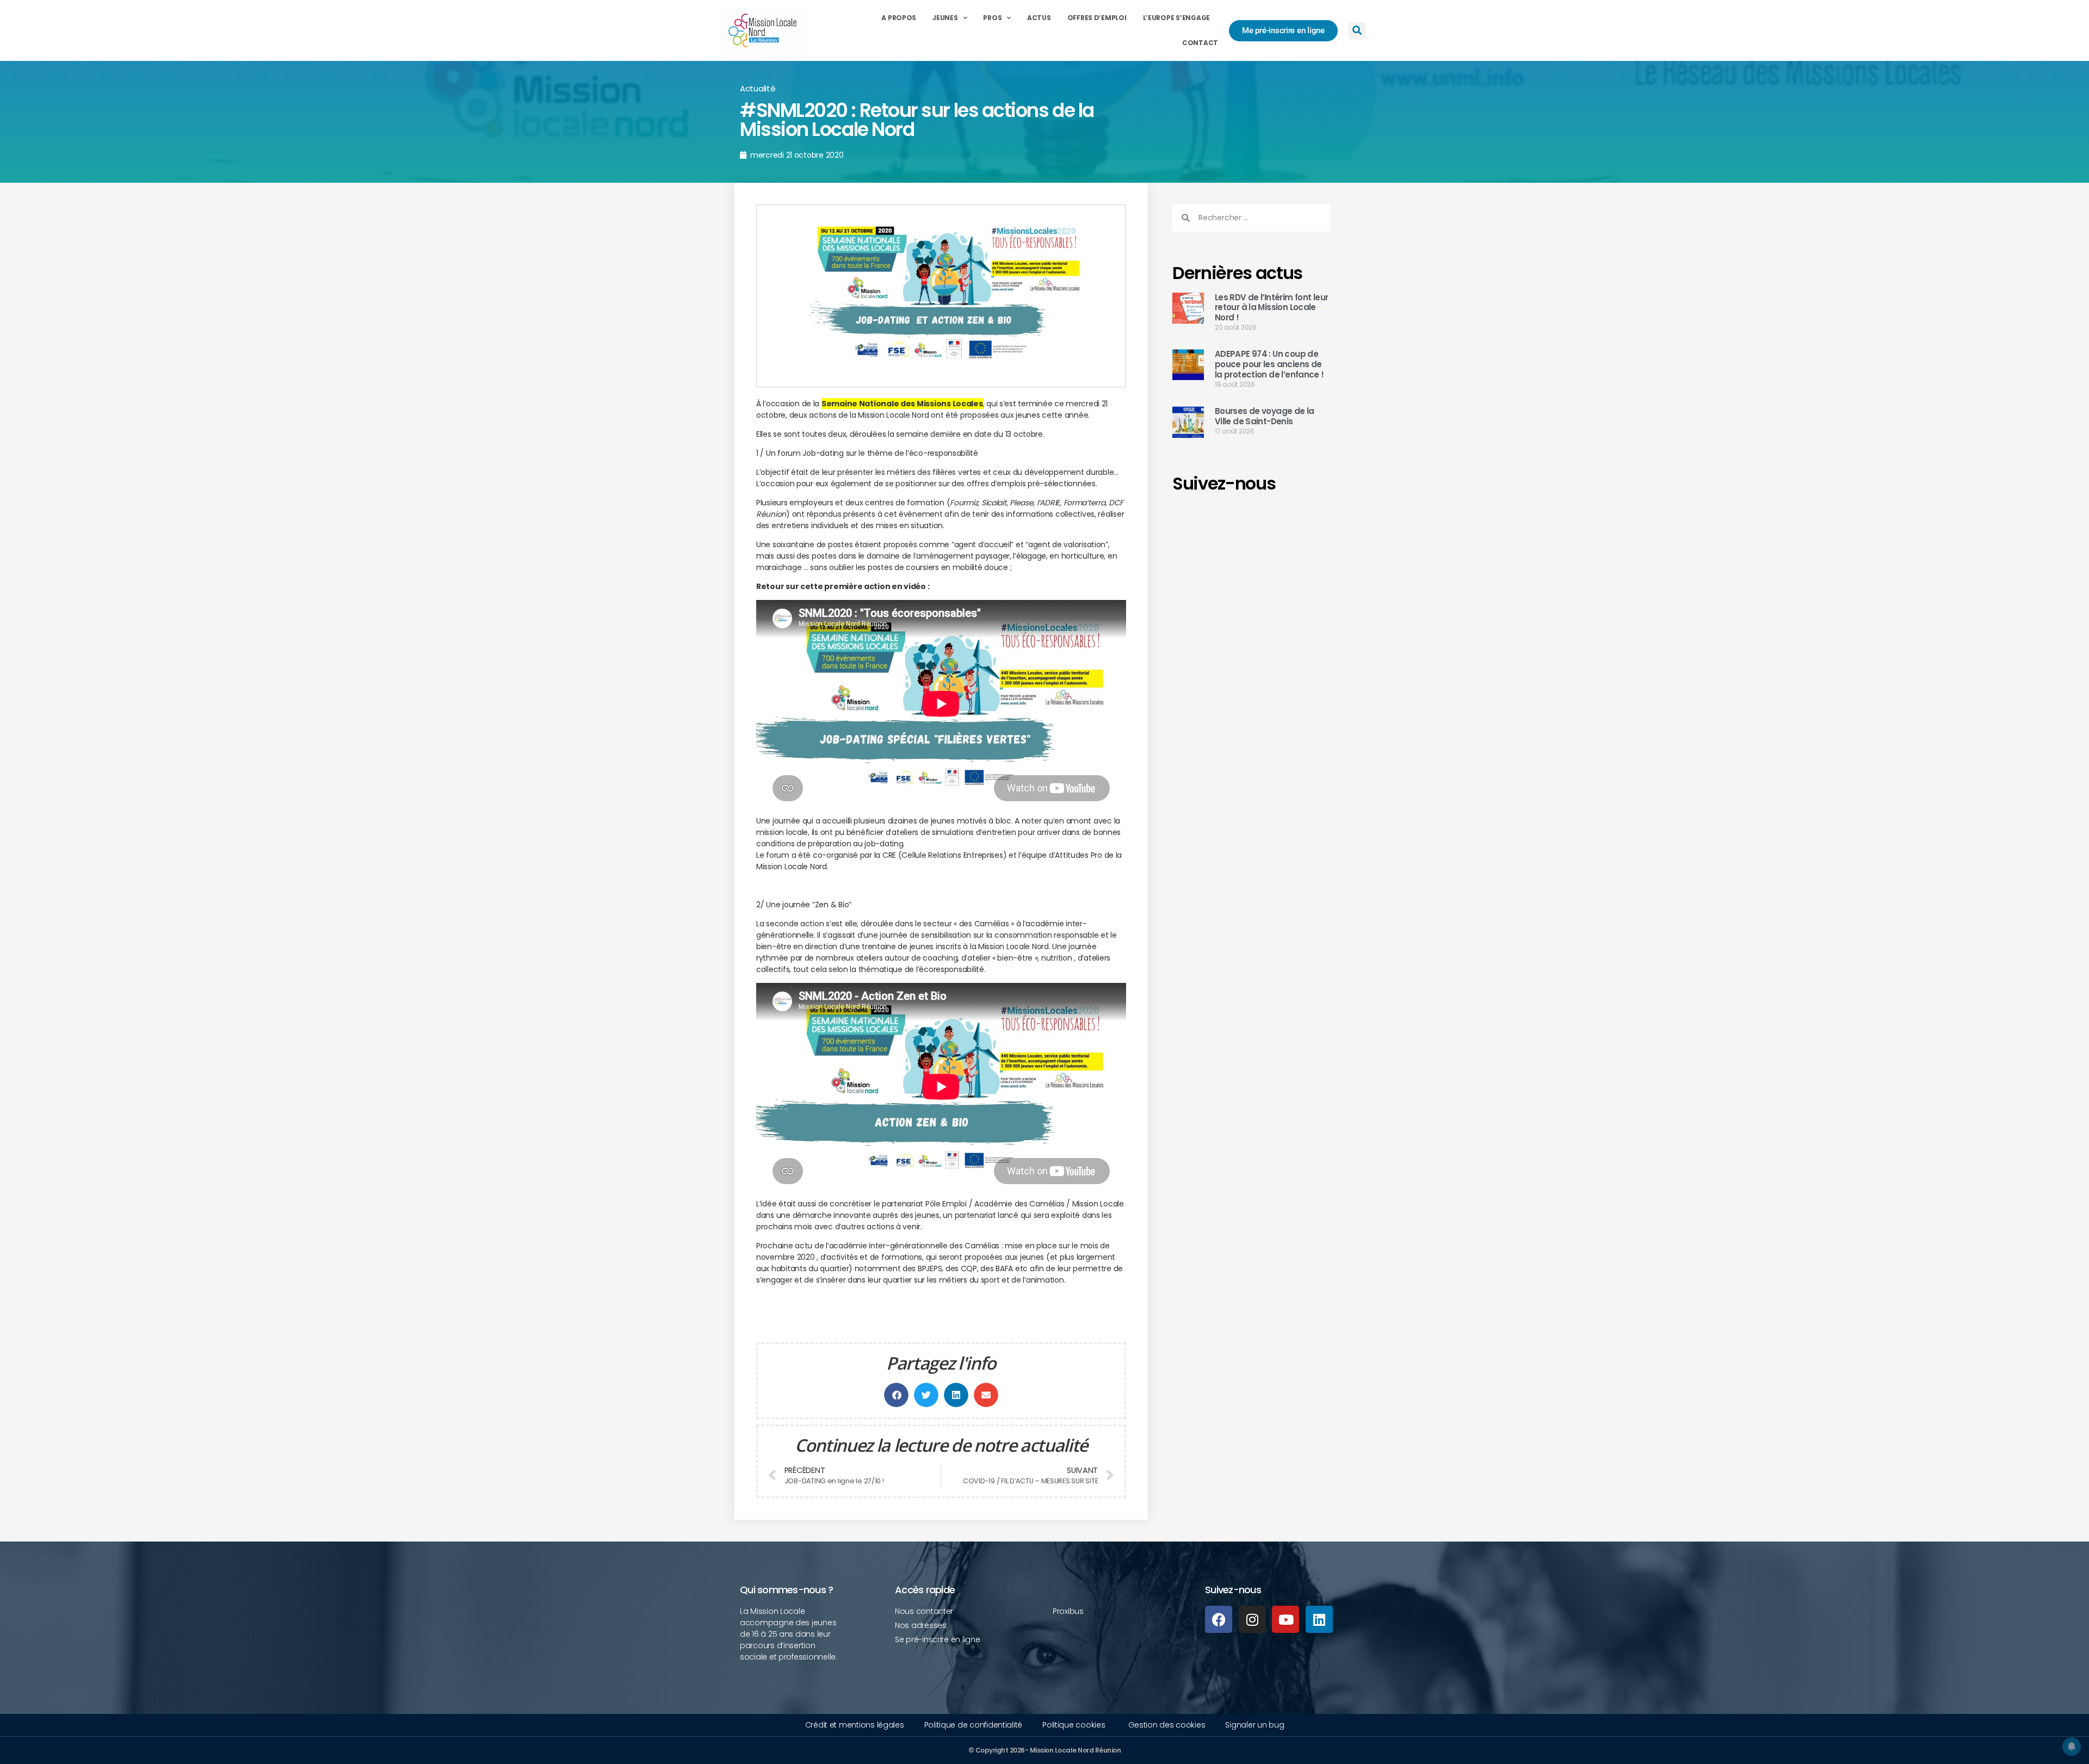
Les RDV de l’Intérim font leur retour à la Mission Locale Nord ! (1271, 308)
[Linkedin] (1319, 1619)
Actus (1039, 18)
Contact (1200, 43)
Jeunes (945, 18)
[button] (1357, 31)
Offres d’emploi (1097, 18)
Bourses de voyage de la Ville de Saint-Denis (1265, 416)
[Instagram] (1252, 1619)
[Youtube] (1285, 1619)
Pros (992, 18)
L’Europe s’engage (1176, 18)
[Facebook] (1219, 1619)
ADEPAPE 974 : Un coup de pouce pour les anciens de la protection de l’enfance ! (1269, 364)
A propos (899, 18)
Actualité (758, 88)
